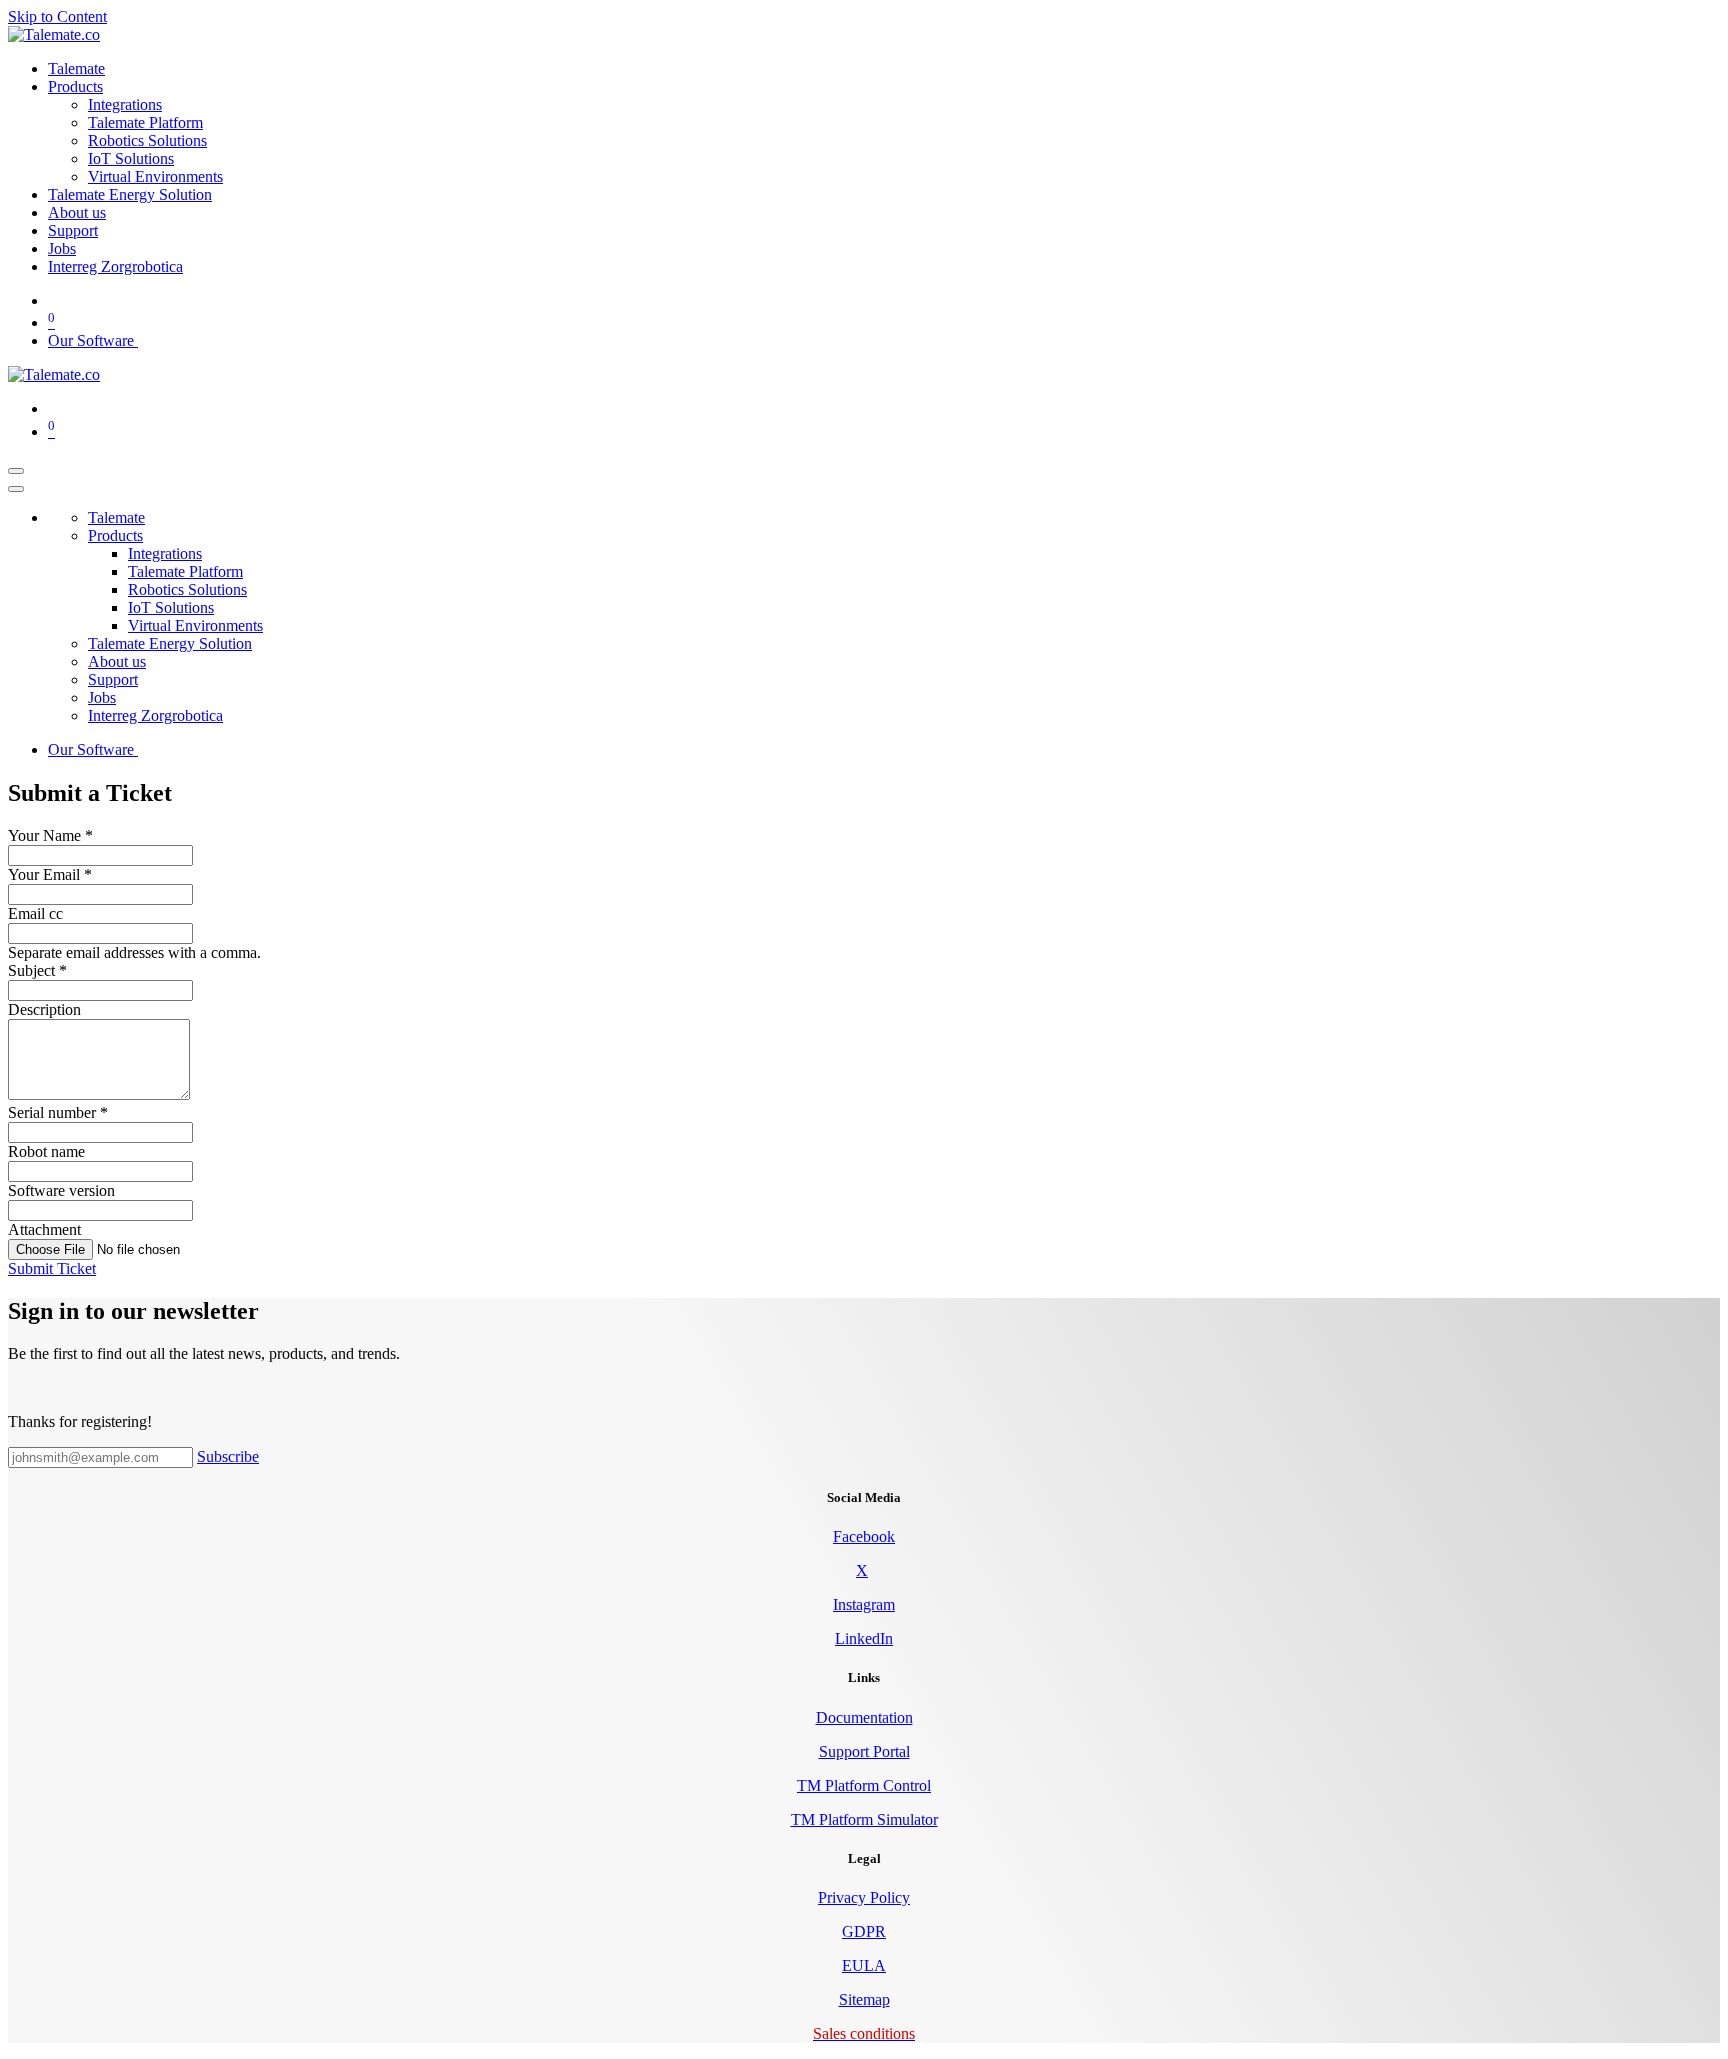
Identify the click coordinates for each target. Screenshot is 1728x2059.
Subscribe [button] (228, 1456)
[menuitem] (76, 68)
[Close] (16, 489)
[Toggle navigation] (16, 471)
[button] (52, 1268)
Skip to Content (57, 16)
